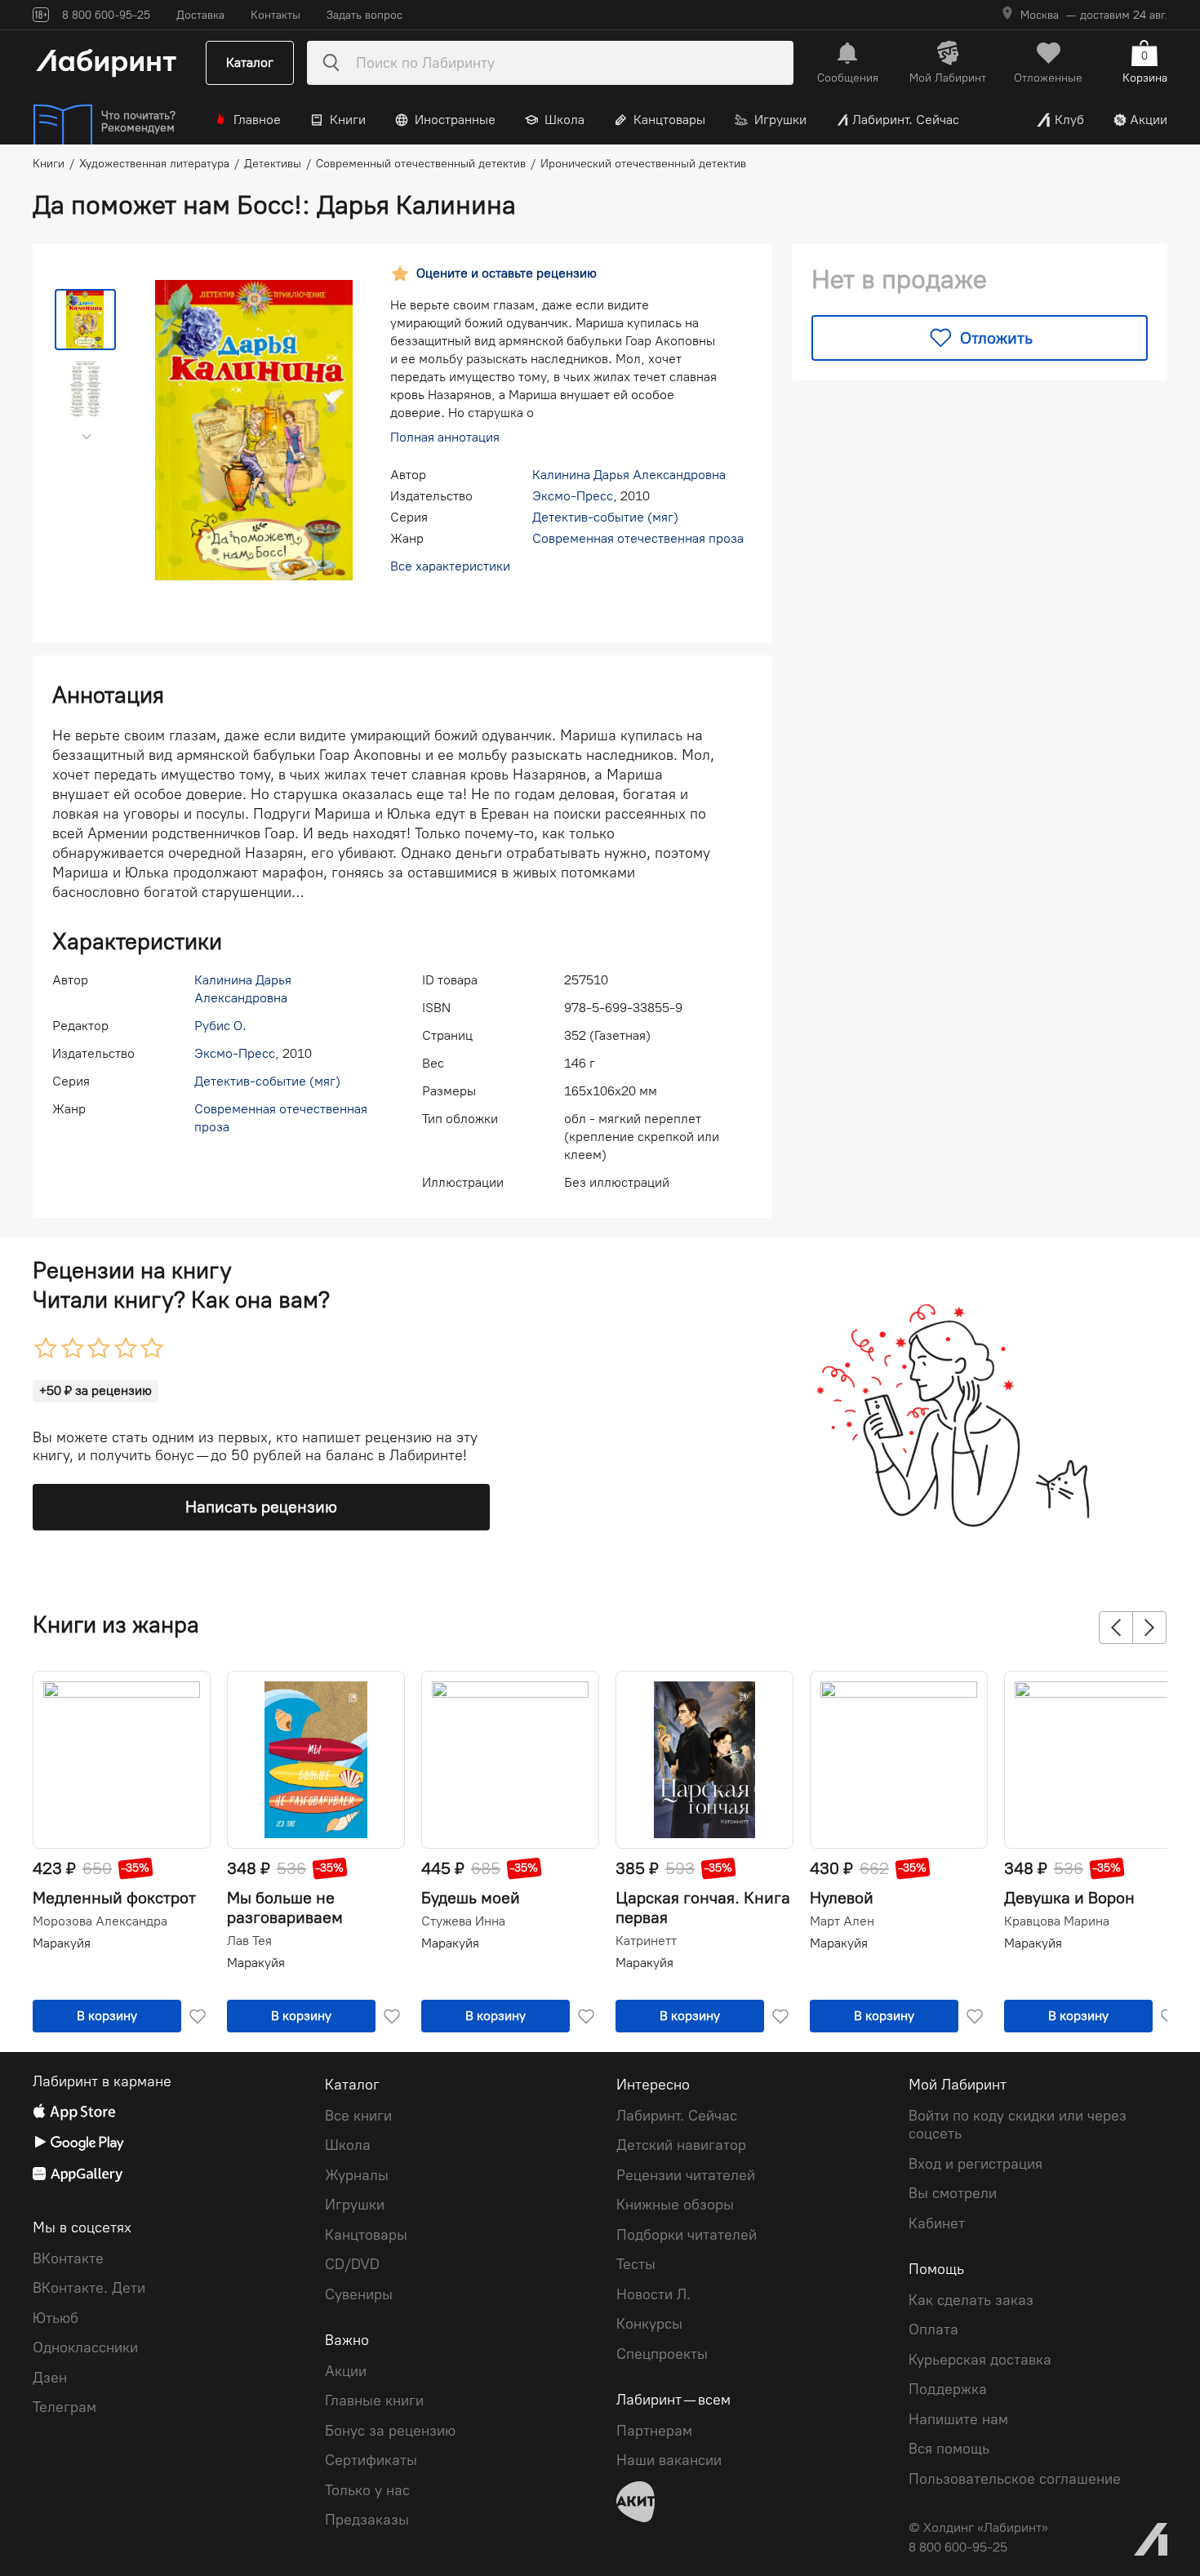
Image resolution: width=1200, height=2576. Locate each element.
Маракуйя (62, 1943)
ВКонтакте (68, 2258)
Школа (564, 120)
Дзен (50, 2378)
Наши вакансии (669, 2460)
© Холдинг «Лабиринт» (978, 2527)
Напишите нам (958, 2419)
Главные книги (374, 2401)
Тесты (636, 2264)
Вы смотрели (953, 2193)
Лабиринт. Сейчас (906, 120)
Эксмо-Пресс (573, 496)
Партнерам (654, 2431)
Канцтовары (669, 120)
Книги (348, 120)
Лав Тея (249, 1941)
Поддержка (948, 2389)
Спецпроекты (662, 2354)
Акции (1149, 120)
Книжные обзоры (675, 2205)
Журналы (357, 2175)
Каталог (250, 62)
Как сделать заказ (971, 2300)
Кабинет (937, 2223)
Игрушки (780, 120)
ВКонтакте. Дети (89, 2288)
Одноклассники (85, 2347)
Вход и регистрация (976, 2164)
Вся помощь (949, 2449)
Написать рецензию (261, 1507)
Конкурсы (649, 2324)
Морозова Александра (100, 1921)
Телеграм (64, 2407)
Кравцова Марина (1057, 1921)
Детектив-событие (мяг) (605, 517)
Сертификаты (371, 2460)
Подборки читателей (687, 2235)
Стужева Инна (463, 1921)
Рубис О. (220, 1026)
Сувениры (359, 2294)
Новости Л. (653, 2294)
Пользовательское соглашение (1015, 2479)
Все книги (358, 2116)
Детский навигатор (681, 2145)
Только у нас (367, 2490)
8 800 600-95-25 (958, 2547)
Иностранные (455, 120)
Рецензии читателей (686, 2175)
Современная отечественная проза (638, 538)
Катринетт (646, 1941)
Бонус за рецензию (390, 2431)
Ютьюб (56, 2318)
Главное (257, 120)
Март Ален (842, 1921)
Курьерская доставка (980, 2360)
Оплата (933, 2330)
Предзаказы (367, 2520)
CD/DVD (352, 2264)
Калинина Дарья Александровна (629, 475)
